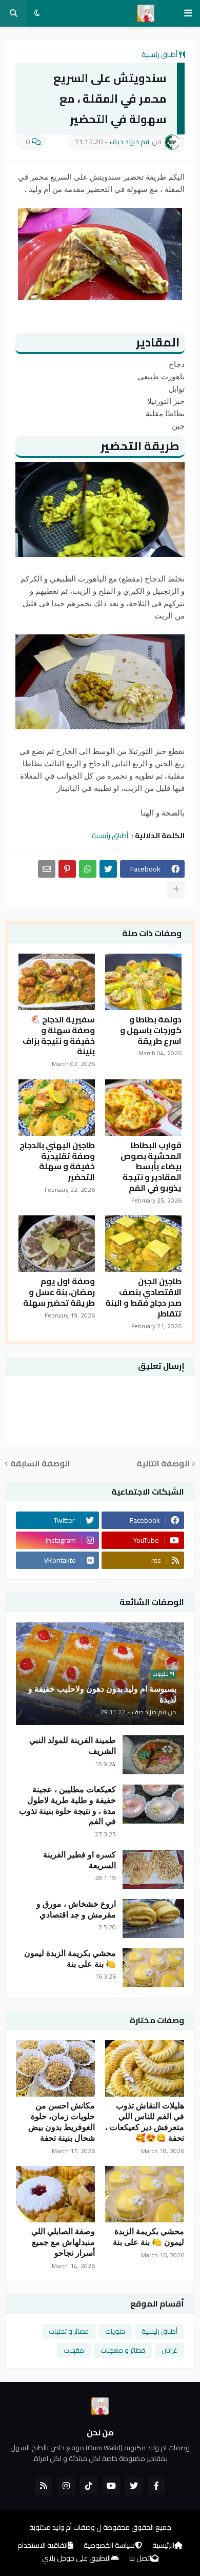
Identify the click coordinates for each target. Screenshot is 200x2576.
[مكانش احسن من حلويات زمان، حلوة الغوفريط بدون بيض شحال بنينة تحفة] (55, 2068)
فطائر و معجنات (123, 2350)
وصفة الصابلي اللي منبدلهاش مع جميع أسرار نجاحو (63, 2242)
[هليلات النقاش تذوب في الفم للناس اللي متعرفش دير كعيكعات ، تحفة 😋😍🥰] (145, 2068)
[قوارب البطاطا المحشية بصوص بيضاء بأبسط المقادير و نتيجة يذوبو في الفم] (143, 1108)
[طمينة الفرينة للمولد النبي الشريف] (153, 1755)
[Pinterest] (67, 869)
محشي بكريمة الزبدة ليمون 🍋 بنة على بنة (70, 1959)
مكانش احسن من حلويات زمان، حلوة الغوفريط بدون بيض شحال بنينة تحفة (62, 2122)
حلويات (115, 2331)
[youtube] (111, 2486)
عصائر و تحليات (69, 2331)
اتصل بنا (140, 2559)
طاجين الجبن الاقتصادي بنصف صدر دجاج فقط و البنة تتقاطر (143, 1297)
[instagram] (66, 2486)
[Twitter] (108, 869)
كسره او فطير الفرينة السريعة (79, 1860)
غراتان (169, 2350)
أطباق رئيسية (159, 54)
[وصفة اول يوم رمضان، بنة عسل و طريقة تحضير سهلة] (57, 1244)
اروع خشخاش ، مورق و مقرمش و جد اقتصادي (76, 1909)
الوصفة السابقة (40, 1464)
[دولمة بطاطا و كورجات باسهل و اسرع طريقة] (143, 982)
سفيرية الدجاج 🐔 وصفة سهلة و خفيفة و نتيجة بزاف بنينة (59, 1035)
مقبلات (74, 2350)
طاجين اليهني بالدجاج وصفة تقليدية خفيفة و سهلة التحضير (57, 1161)
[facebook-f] (156, 2486)
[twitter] (134, 2486)
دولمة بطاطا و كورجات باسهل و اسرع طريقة (151, 1030)
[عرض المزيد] (176, 889)
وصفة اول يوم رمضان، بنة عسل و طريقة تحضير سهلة (59, 1292)
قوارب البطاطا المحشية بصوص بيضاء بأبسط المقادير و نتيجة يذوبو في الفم (151, 1167)
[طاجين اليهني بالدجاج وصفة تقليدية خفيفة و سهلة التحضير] (57, 1108)
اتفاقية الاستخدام (43, 2546)
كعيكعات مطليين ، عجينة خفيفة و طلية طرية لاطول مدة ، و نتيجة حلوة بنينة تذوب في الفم (67, 1805)
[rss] (44, 2486)
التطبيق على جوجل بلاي (76, 2559)
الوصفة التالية (163, 1464)
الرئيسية (163, 2546)
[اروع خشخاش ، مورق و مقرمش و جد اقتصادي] (153, 1919)
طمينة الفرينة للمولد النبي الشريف (73, 1746)
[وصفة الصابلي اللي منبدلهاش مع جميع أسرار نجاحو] (55, 2194)
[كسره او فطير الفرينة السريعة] (153, 1869)
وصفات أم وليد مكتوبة (62, 2527)
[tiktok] (89, 2486)
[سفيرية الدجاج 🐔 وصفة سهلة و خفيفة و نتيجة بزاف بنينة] (57, 982)
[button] (188, 13)
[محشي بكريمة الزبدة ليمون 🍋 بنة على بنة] (153, 1968)
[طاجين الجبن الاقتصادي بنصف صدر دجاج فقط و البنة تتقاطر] (143, 1244)
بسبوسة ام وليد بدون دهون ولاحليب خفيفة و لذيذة (102, 1694)
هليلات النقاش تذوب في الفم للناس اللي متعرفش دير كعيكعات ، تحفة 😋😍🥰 (145, 2122)
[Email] (47, 869)
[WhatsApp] (88, 869)
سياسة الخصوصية (109, 2546)
